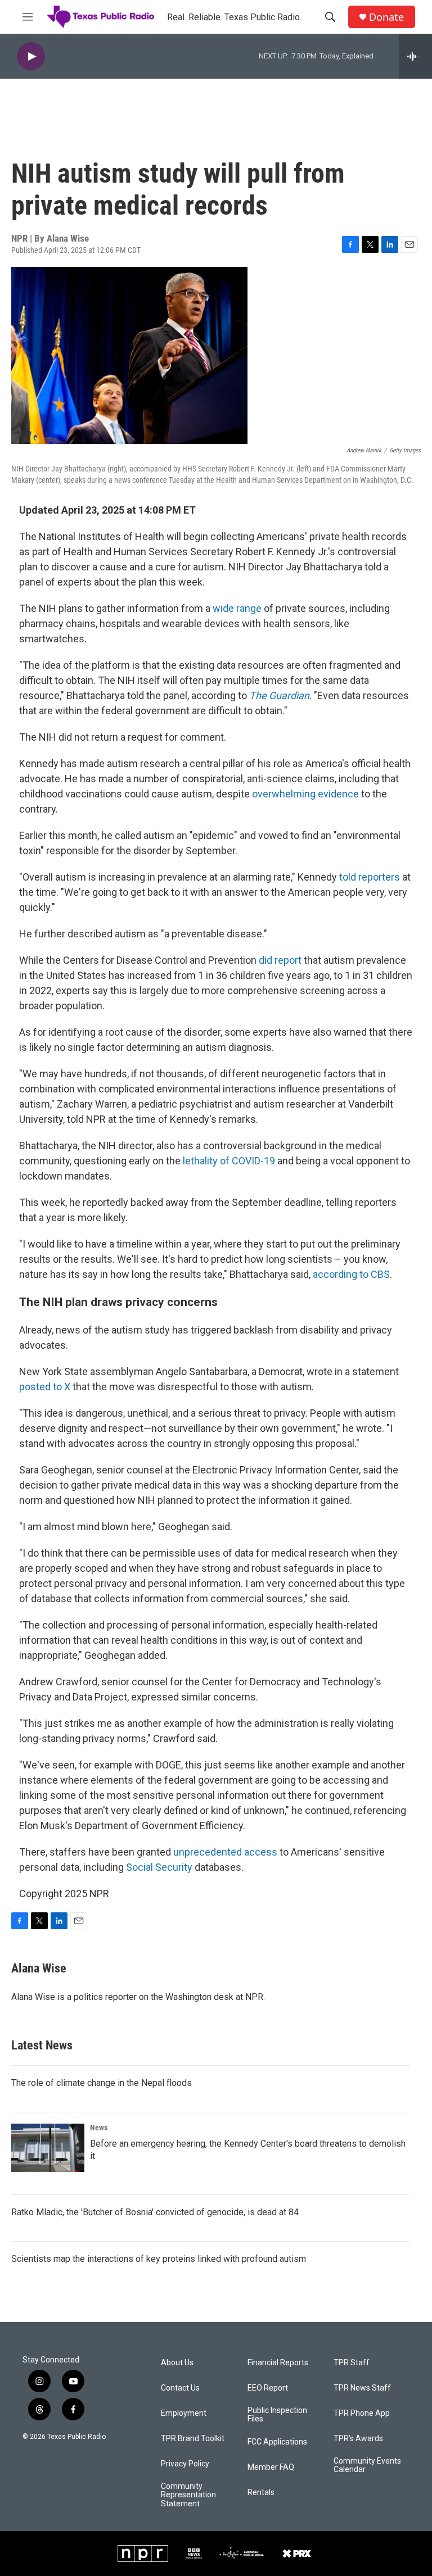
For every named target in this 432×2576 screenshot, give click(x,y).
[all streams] (415, 56)
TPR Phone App (362, 2413)
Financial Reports (278, 2363)
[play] (31, 56)
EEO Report (268, 2388)
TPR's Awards (358, 2439)
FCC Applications (277, 2442)
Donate (386, 17)
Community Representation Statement (188, 2495)
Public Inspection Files (277, 2415)
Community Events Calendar (367, 2466)
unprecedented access (225, 1852)
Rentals (261, 2493)
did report (280, 960)
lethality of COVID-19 (229, 1161)
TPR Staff (352, 2363)
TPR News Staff (362, 2388)
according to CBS (351, 1274)
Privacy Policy (185, 2464)
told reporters (370, 877)
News (99, 2128)
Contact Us (180, 2388)
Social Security (159, 1867)
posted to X (45, 1387)
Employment (184, 2413)
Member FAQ (271, 2467)
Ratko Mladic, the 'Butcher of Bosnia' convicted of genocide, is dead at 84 (155, 2212)
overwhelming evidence (305, 794)
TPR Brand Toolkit (193, 2439)
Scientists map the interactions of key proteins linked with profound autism (159, 2259)
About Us (177, 2363)
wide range (237, 608)
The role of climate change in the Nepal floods (102, 2083)
